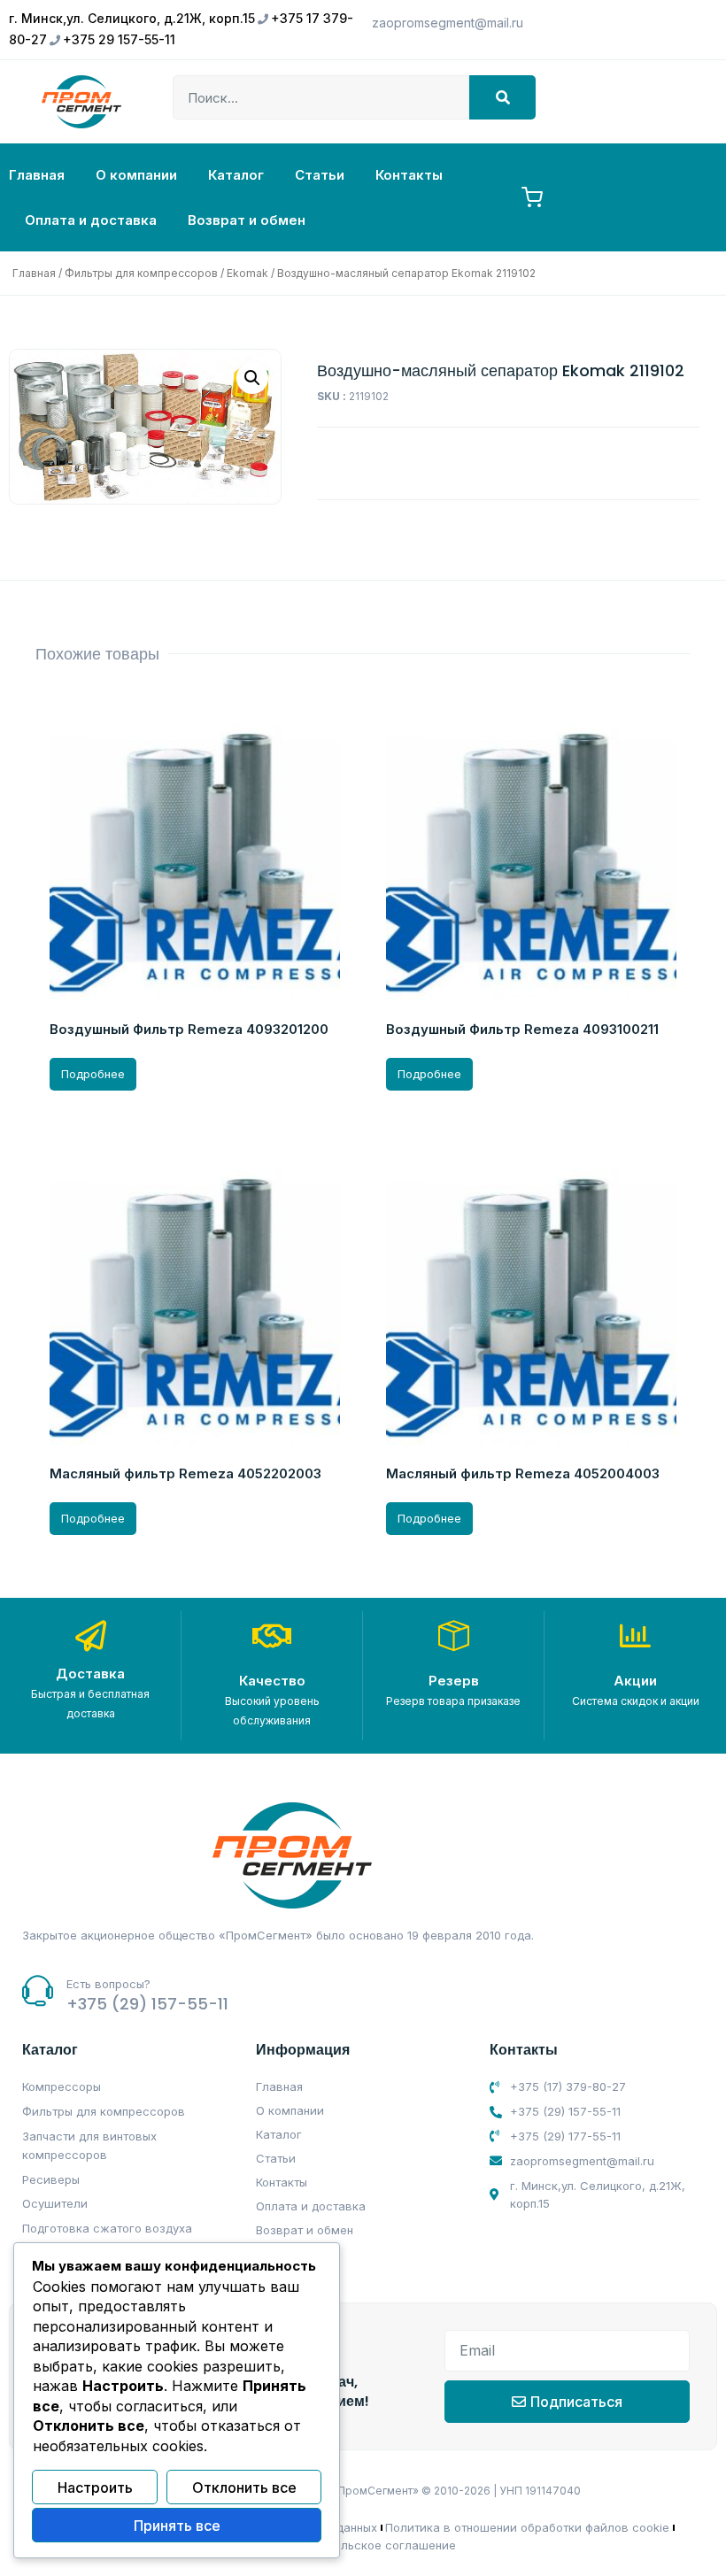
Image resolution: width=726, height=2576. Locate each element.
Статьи (320, 175)
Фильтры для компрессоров (141, 273)
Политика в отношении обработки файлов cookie (527, 2527)
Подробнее (93, 1074)
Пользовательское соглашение (364, 2545)
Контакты (409, 175)
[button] (252, 378)
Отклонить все (244, 2487)
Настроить (95, 2487)
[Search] (502, 97)
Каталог (236, 175)
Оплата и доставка (91, 220)
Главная (37, 175)
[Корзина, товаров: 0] (532, 197)
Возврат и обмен (247, 220)
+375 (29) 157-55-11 (147, 2004)
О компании (136, 175)
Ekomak (247, 273)
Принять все (177, 2526)
